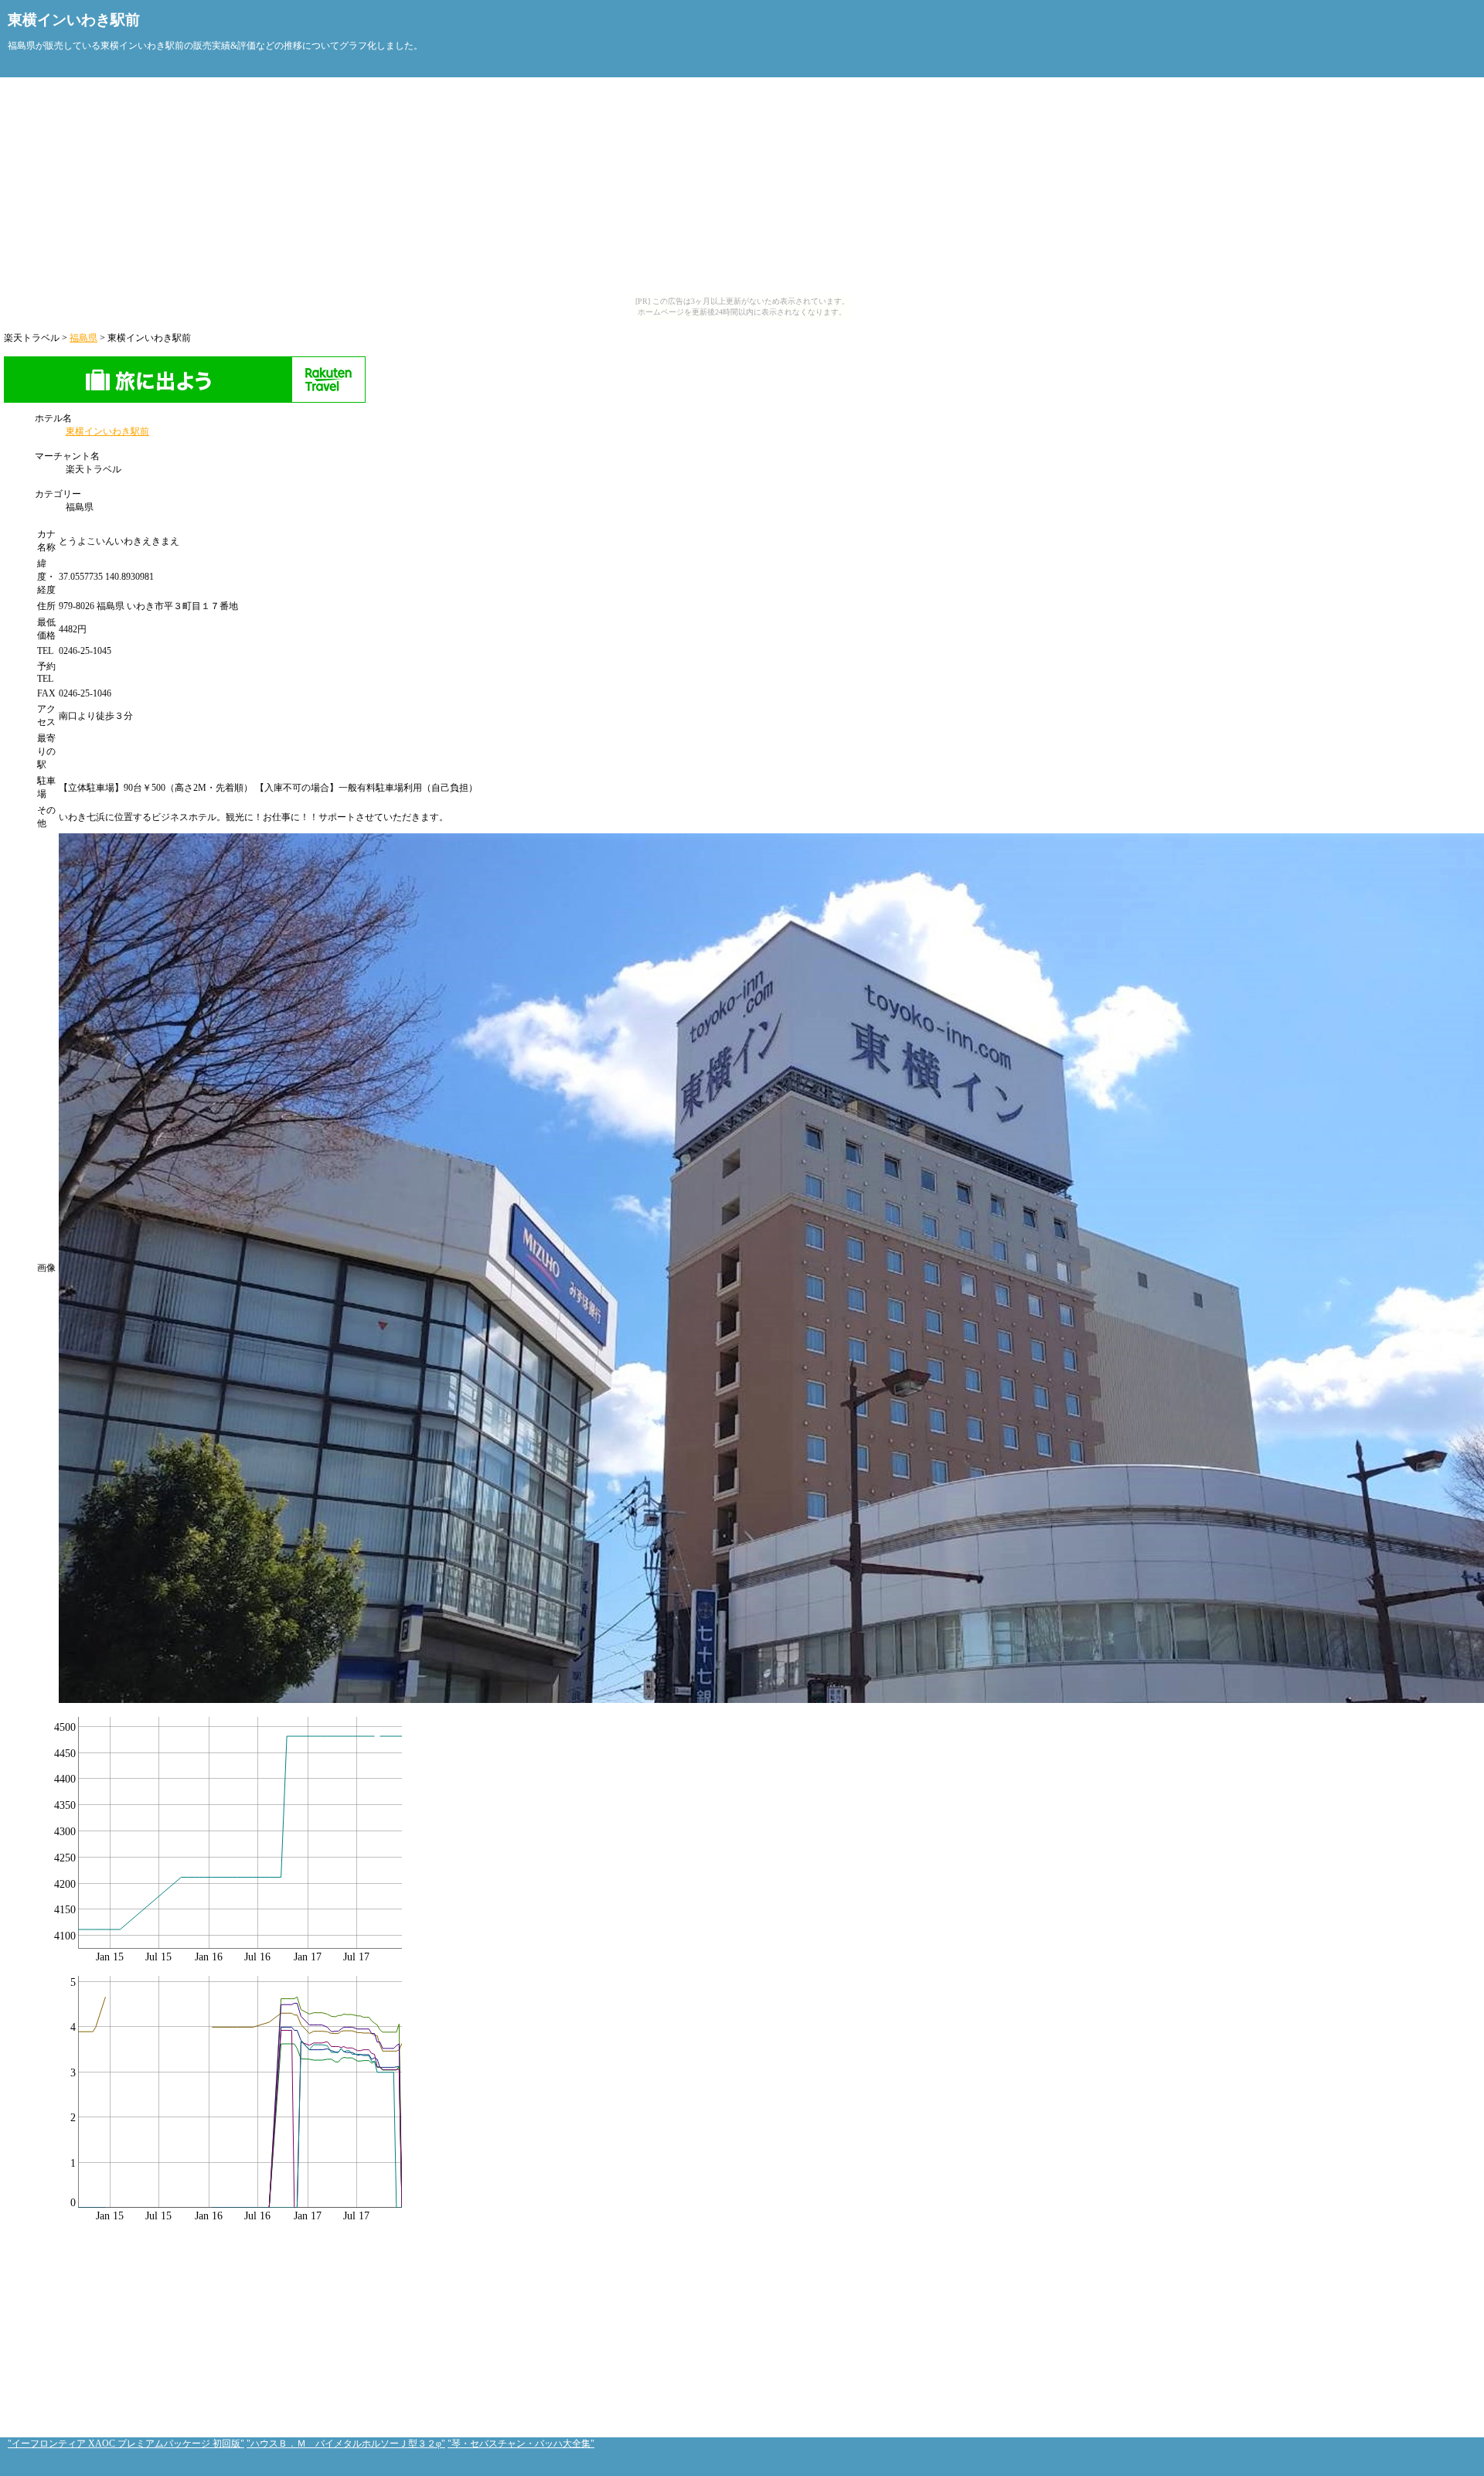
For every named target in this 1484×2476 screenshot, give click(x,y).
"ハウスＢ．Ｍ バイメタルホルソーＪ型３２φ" (346, 2444)
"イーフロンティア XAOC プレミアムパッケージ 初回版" (126, 2444)
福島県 (83, 338)
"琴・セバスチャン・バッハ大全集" (521, 2444)
